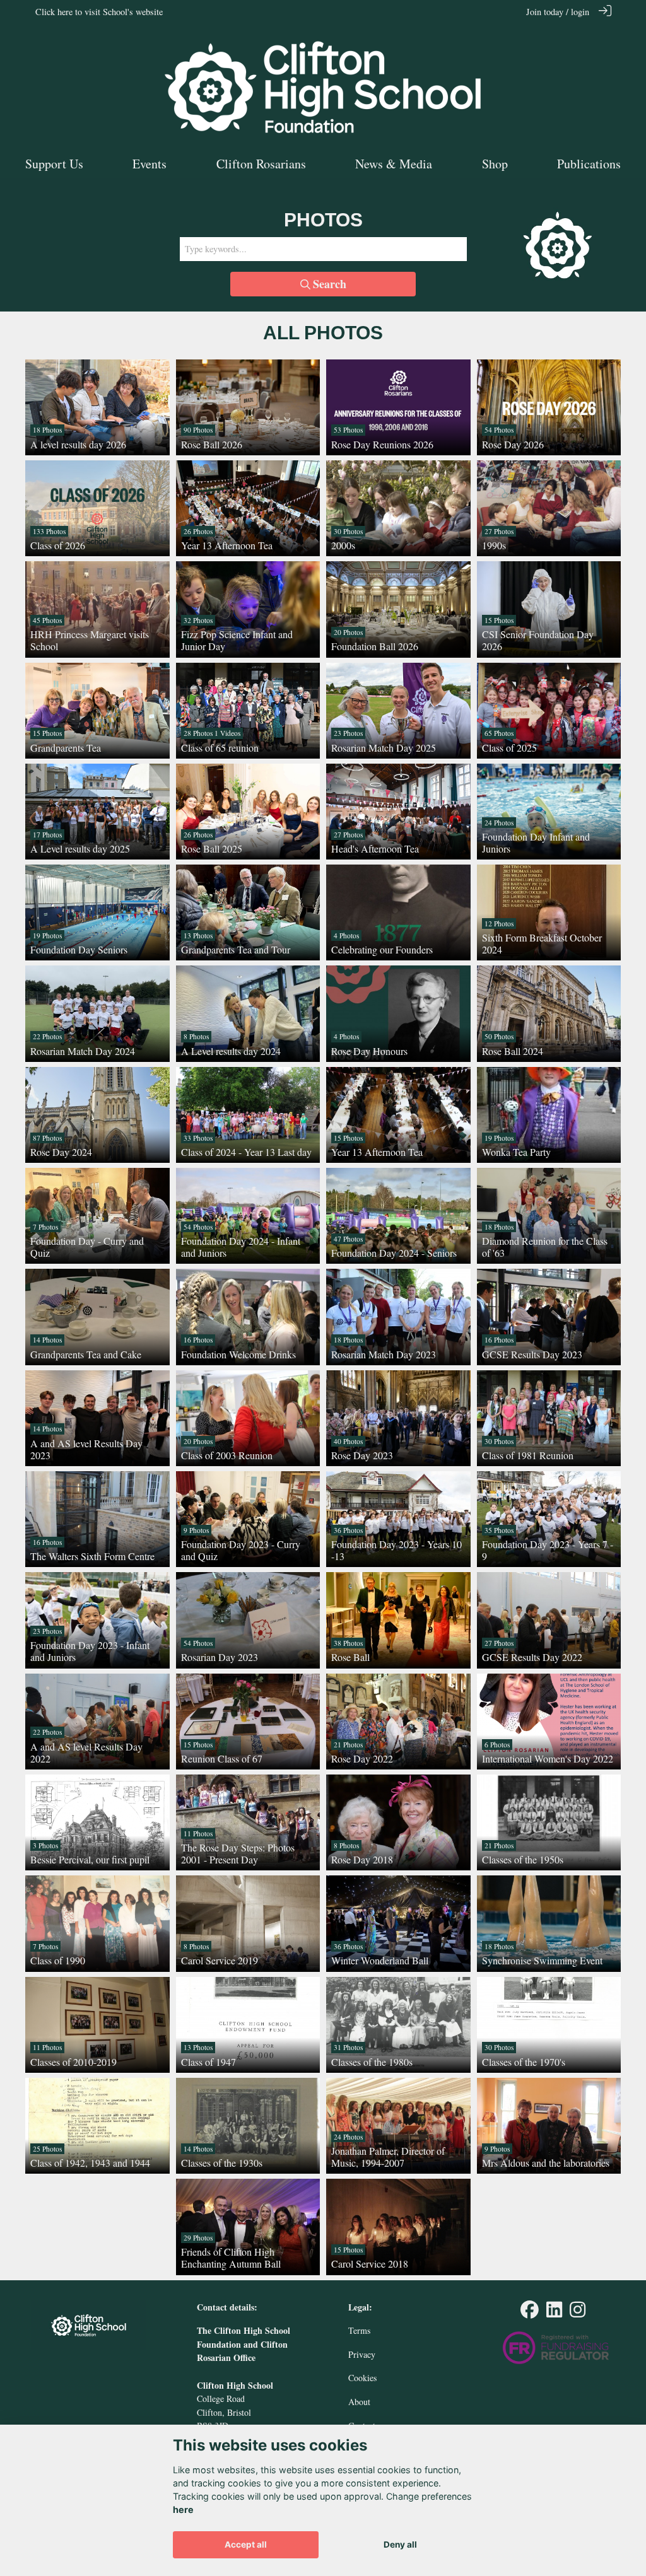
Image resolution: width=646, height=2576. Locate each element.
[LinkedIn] (554, 2313)
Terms (359, 2330)
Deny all (400, 2544)
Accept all (246, 2544)
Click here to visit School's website (99, 12)
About (359, 2402)
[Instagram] (578, 2313)
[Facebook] (530, 2313)
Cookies (362, 2378)
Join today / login (558, 12)
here (183, 2509)
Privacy (362, 2354)
